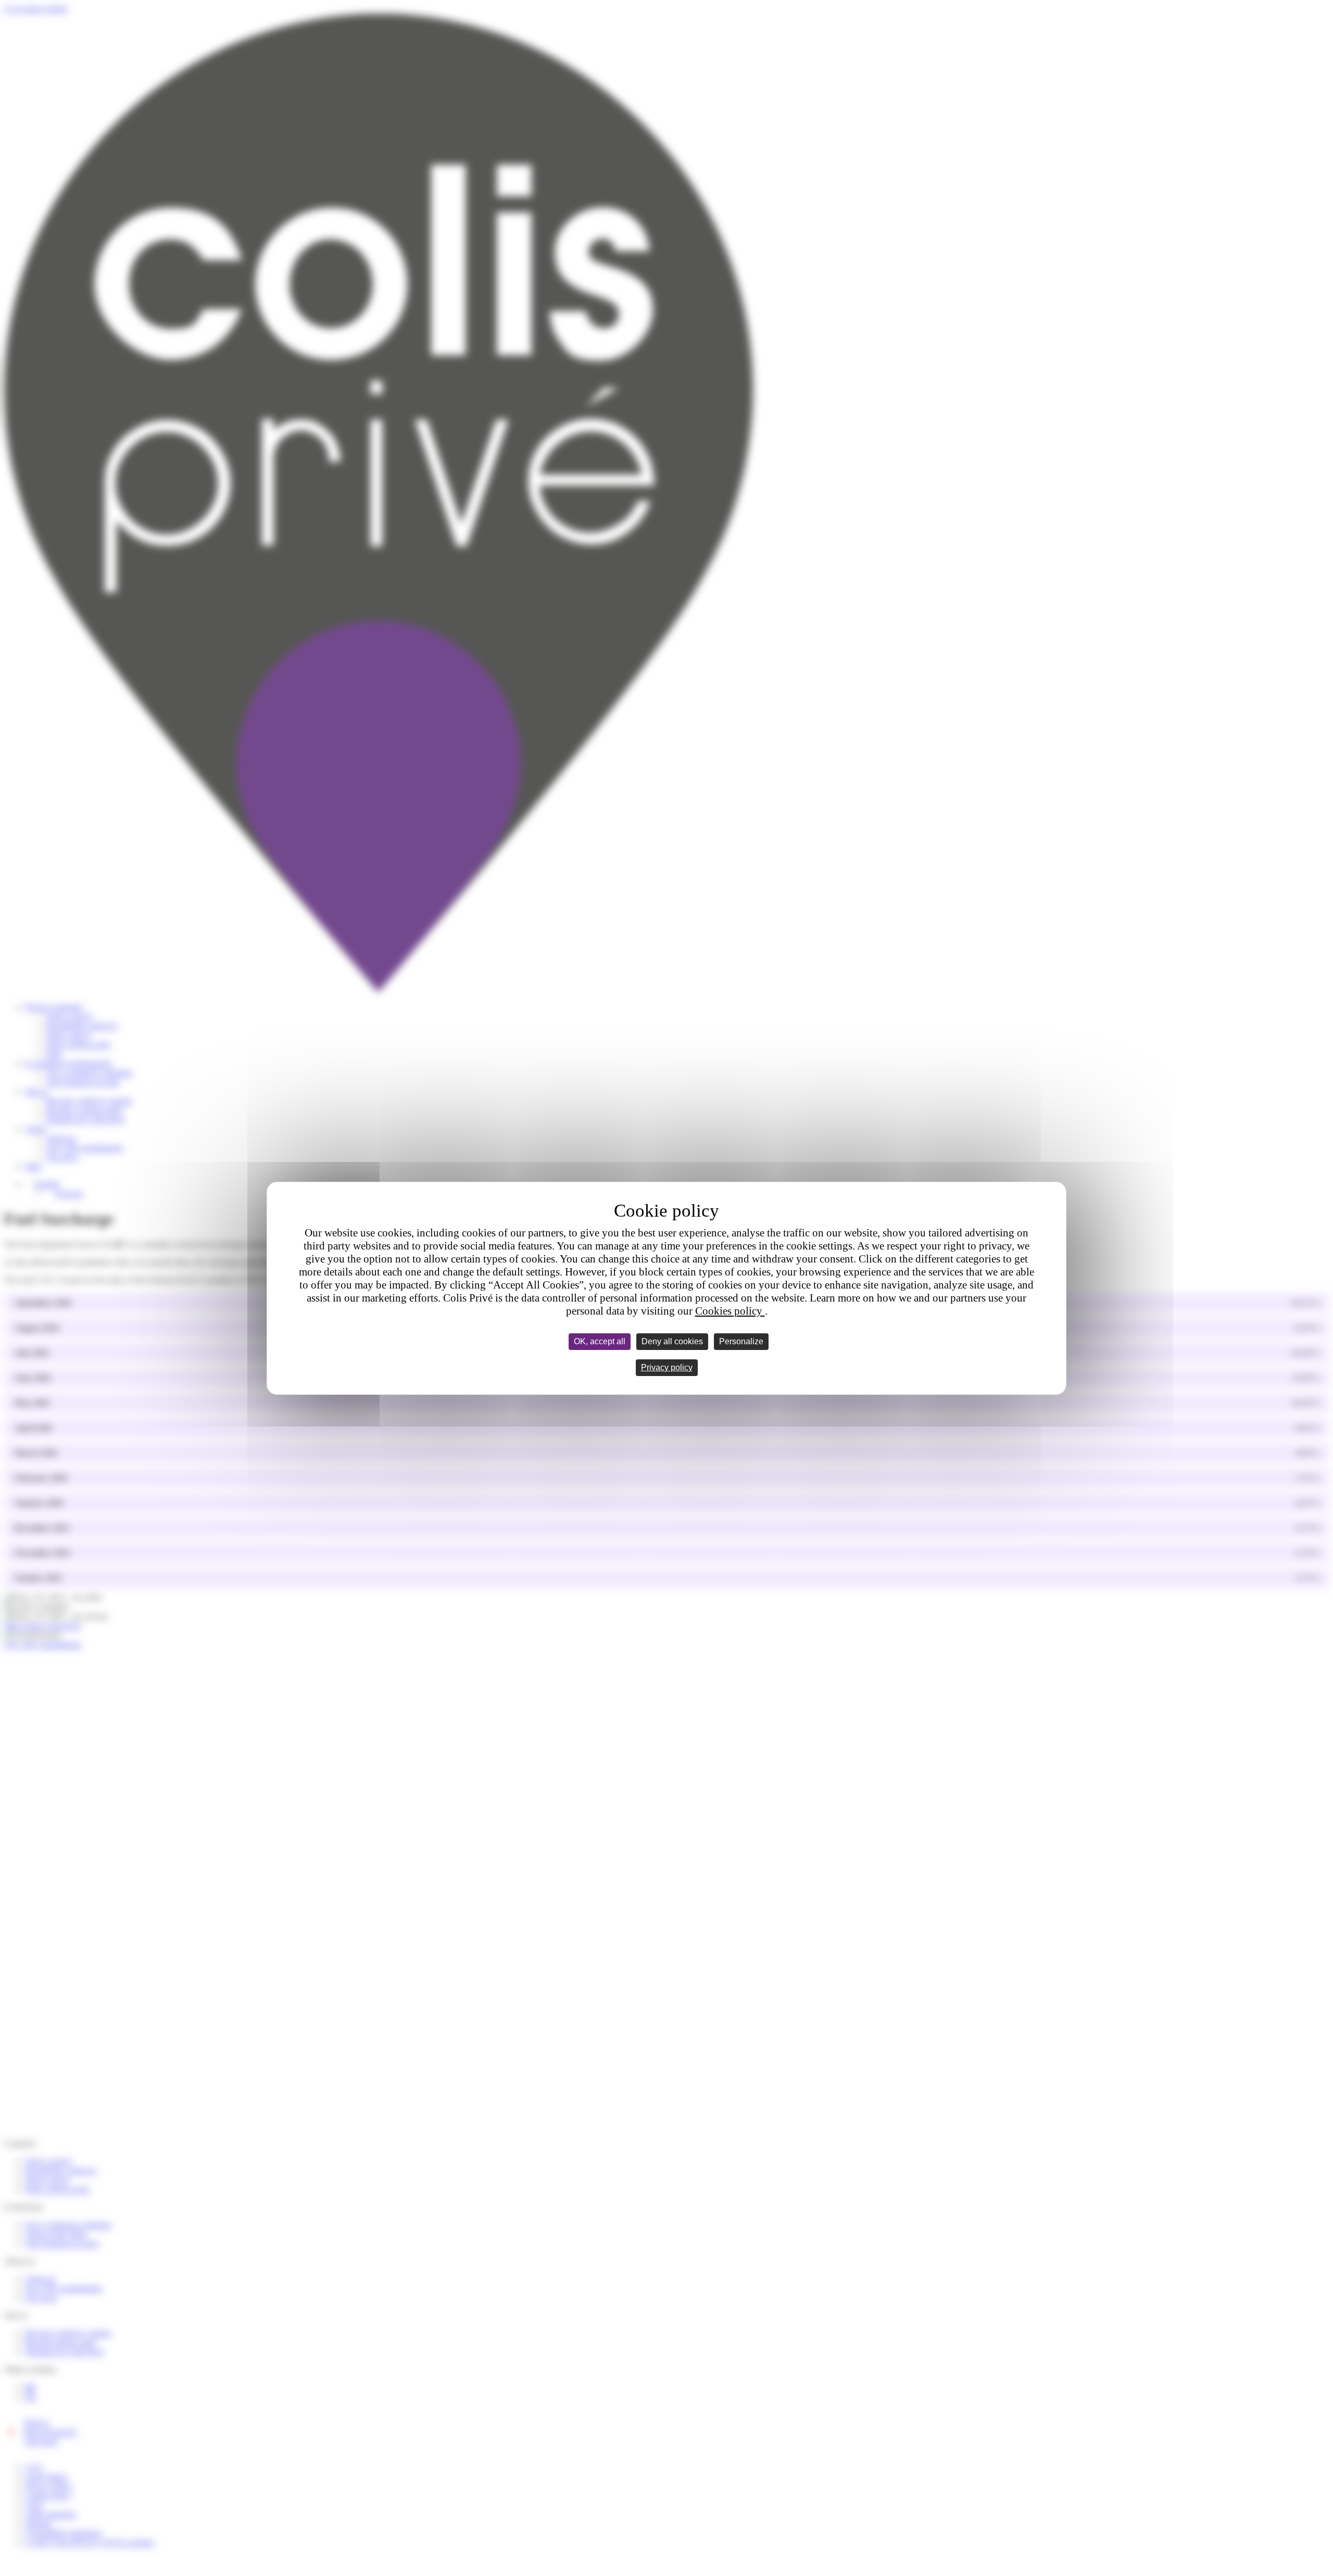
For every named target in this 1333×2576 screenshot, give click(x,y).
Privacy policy (667, 1367)
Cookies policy (730, 1311)
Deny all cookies (672, 1341)
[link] (667, 1368)
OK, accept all (600, 1341)
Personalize (741, 1341)
